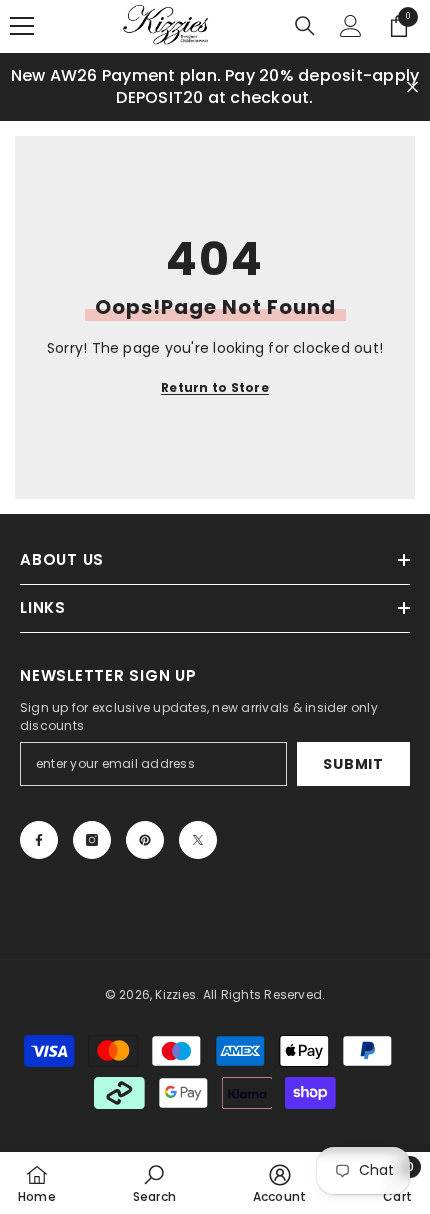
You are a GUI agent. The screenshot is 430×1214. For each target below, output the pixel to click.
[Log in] (351, 26)
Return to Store (215, 387)
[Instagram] (92, 840)
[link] (154, 1183)
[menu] (22, 26)
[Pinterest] (145, 840)
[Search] (305, 26)
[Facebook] (39, 840)
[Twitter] (198, 840)
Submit (353, 764)
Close (412, 86)
